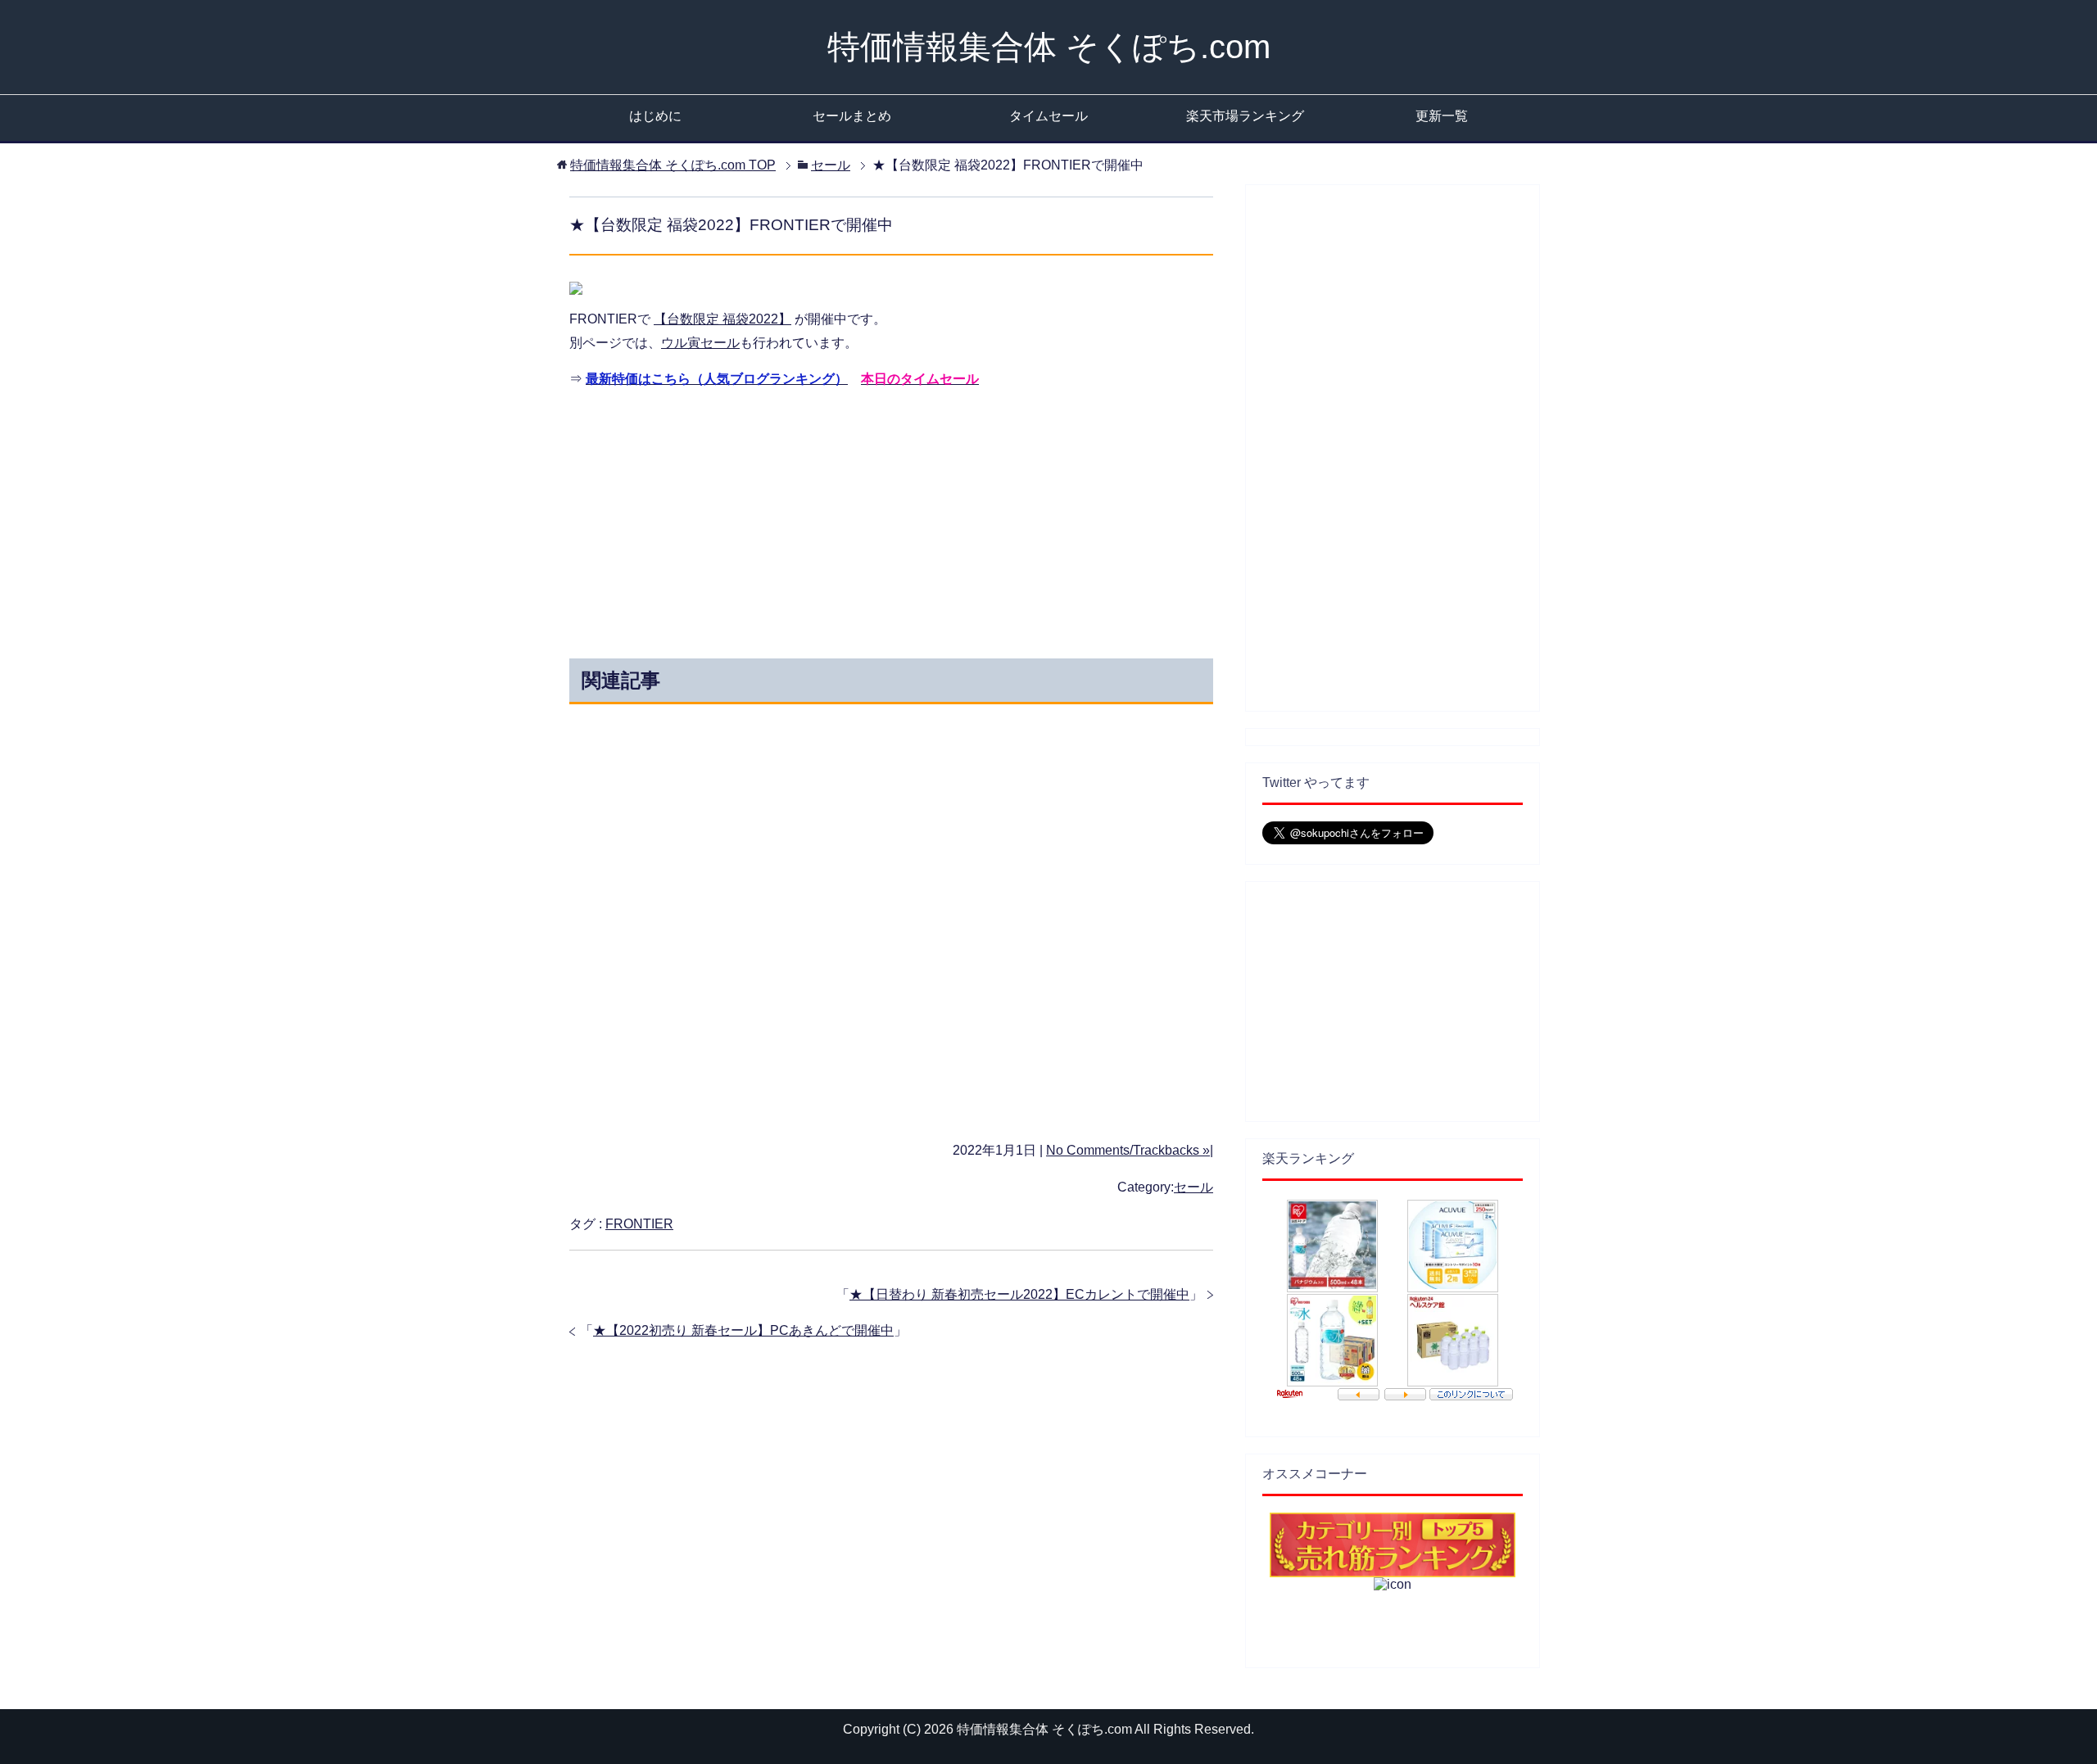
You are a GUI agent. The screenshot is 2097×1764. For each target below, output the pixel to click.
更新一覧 (1442, 116)
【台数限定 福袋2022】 (722, 319)
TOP (673, 165)
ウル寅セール (700, 343)
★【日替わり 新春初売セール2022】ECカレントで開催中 (1019, 1294)
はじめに (655, 116)
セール (1193, 1187)
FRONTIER (639, 1224)
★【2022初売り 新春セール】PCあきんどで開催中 (743, 1330)
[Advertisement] (744, 519)
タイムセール (1048, 116)
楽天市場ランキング (1245, 116)
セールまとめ (852, 116)
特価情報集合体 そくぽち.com (1049, 47)
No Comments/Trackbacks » (1128, 1150)
